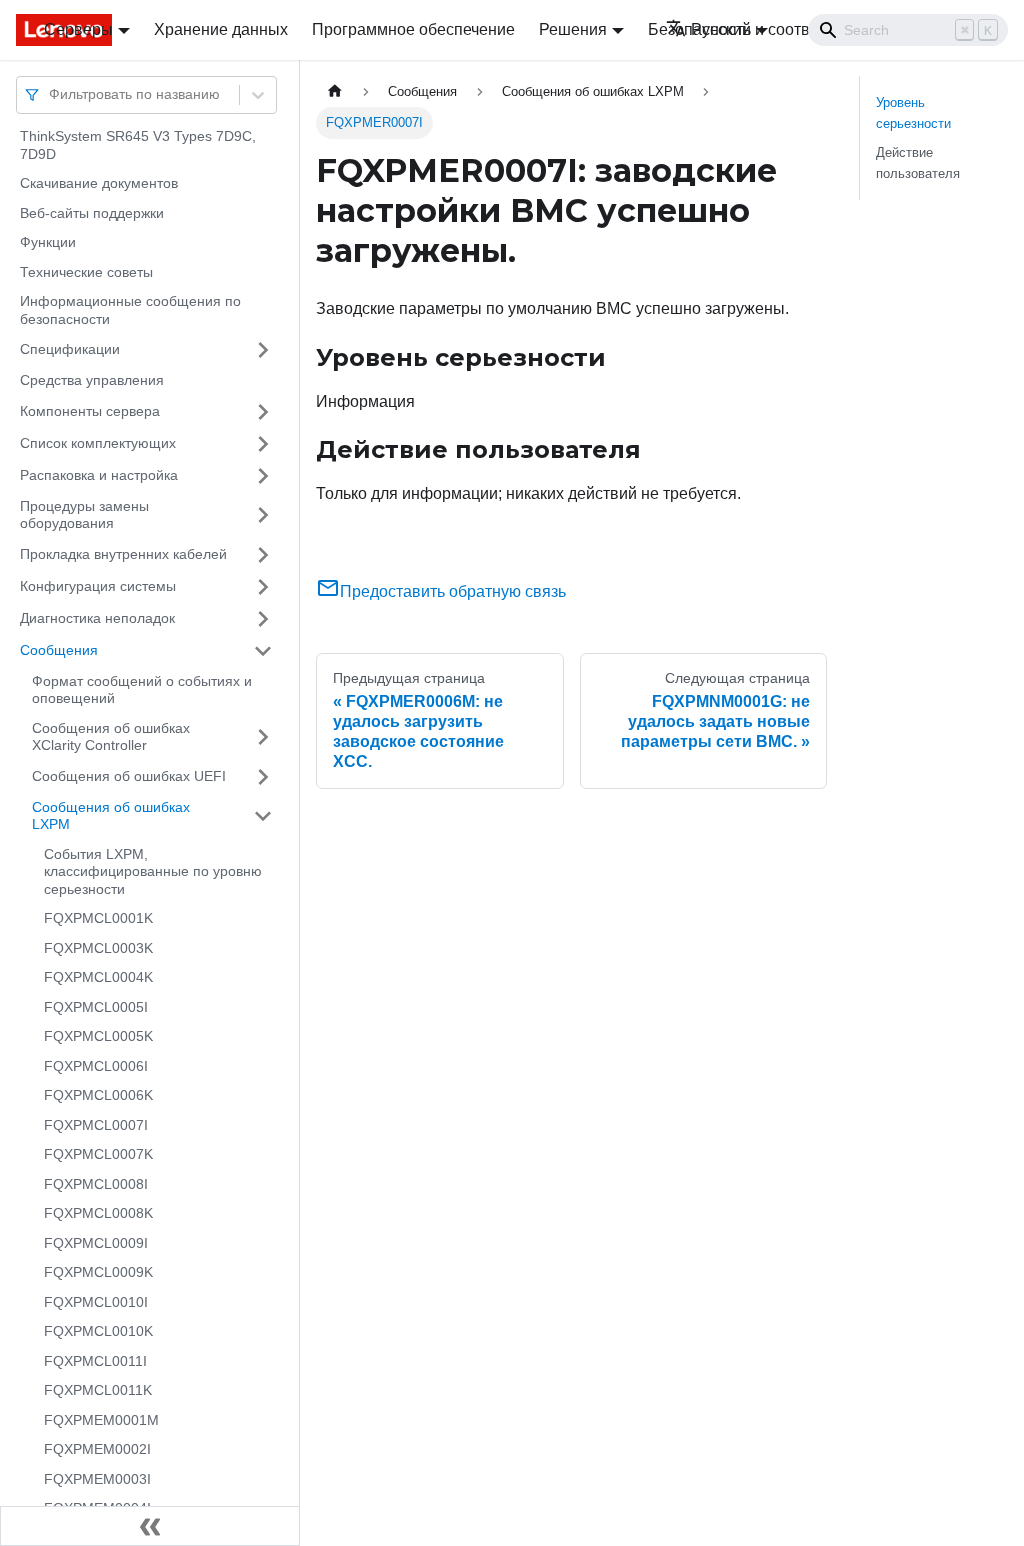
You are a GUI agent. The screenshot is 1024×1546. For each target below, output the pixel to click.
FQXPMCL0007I (96, 1125)
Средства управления (92, 380)
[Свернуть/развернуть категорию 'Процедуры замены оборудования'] (263, 515)
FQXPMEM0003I (97, 1479)
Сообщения (59, 650)
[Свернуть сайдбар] (150, 1526)
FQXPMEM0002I (97, 1449)
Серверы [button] (78, 29)
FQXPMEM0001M (101, 1420)
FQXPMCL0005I (96, 1007)
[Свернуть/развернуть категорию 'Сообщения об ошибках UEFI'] (263, 777)
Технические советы (86, 272)
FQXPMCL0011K (98, 1390)
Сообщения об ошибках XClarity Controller (111, 737)
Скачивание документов (99, 183)
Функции (48, 242)
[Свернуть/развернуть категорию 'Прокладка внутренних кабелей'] (263, 555)
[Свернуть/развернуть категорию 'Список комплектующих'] (263, 444)
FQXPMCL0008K (98, 1213)
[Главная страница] (335, 91)
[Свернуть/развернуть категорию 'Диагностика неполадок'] (263, 619)
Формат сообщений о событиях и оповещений (142, 690)
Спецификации (70, 349)
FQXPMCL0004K (98, 977)
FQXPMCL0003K (98, 948)
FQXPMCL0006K (98, 1095)
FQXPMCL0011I (95, 1361)
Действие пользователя (918, 163)
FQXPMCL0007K (98, 1154)
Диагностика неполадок (97, 618)
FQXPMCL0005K (98, 1036)
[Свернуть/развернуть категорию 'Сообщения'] (263, 651)
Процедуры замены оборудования (84, 515)
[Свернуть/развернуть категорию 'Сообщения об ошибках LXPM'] (263, 816)
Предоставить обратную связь (453, 591)
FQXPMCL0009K (98, 1272)
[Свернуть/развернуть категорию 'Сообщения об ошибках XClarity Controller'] (263, 737)
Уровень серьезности (913, 113)
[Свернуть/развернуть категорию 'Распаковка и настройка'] (263, 476)
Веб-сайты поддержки (92, 213)
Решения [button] (573, 29)
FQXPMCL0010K (98, 1331)
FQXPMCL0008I (96, 1184)
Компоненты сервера (90, 411)
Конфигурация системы (98, 586)
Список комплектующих (98, 443)
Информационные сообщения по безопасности (130, 310)
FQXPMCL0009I (96, 1243)
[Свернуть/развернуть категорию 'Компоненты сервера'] (263, 412)
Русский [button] (721, 29)
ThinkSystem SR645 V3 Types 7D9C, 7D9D (138, 145)
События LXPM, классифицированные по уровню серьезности (153, 871)
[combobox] (51, 94)
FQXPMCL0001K (98, 918)
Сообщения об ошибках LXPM (111, 816)
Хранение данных (221, 29)
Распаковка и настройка (99, 475)
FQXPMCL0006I (96, 1066)
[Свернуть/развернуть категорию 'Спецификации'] (263, 350)
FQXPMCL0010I (96, 1302)
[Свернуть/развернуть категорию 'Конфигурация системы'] (263, 587)
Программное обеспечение (413, 29)
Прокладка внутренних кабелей (123, 554)
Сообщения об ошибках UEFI (129, 776)
